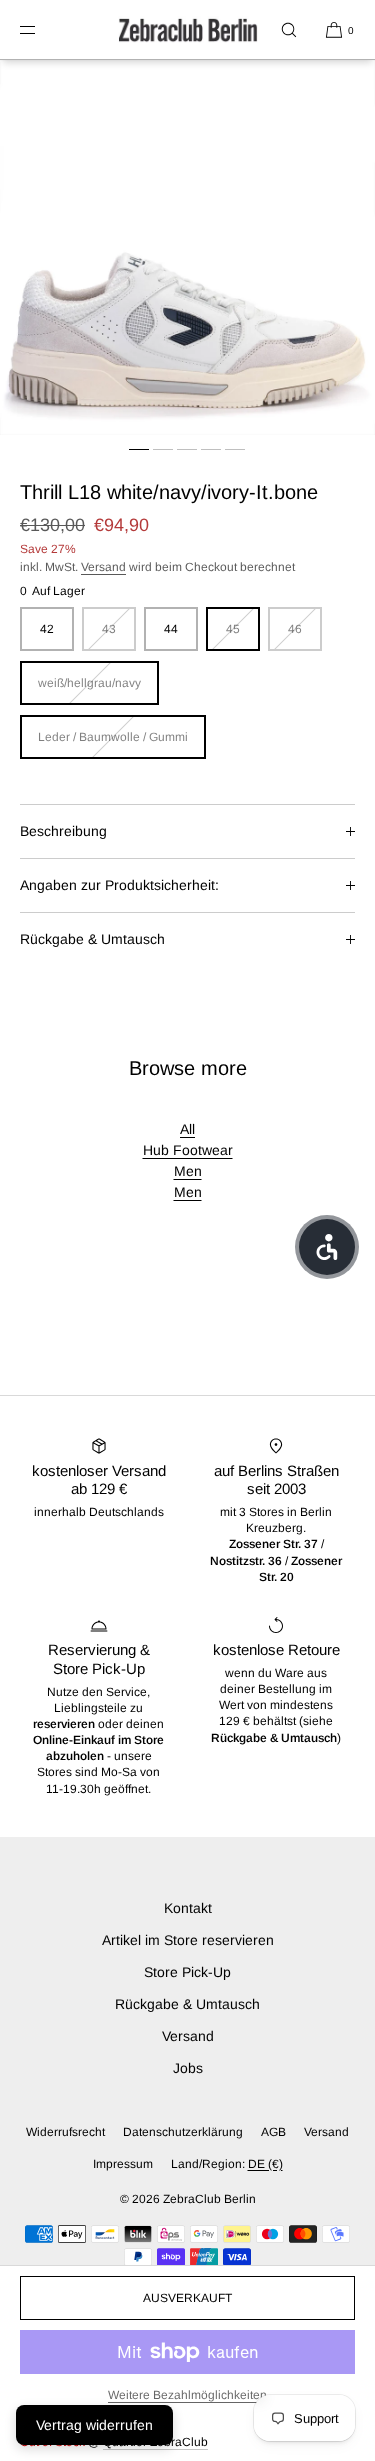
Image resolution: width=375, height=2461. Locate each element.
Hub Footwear (188, 1150)
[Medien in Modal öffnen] (187, 247)
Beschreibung (63, 831)
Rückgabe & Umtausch (92, 939)
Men (188, 1171)
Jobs (188, 2068)
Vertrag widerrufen (94, 2425)
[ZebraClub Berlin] (188, 30)
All (187, 1129)
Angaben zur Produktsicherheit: (119, 885)
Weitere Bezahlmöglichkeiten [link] (187, 2395)
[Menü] (44, 29)
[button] (289, 29)
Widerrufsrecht (65, 2132)
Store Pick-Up (187, 1972)
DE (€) (265, 2164)
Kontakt (188, 1908)
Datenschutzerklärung (183, 2132)
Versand (103, 567)
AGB (273, 2132)
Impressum (123, 2164)
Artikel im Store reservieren (188, 1940)
